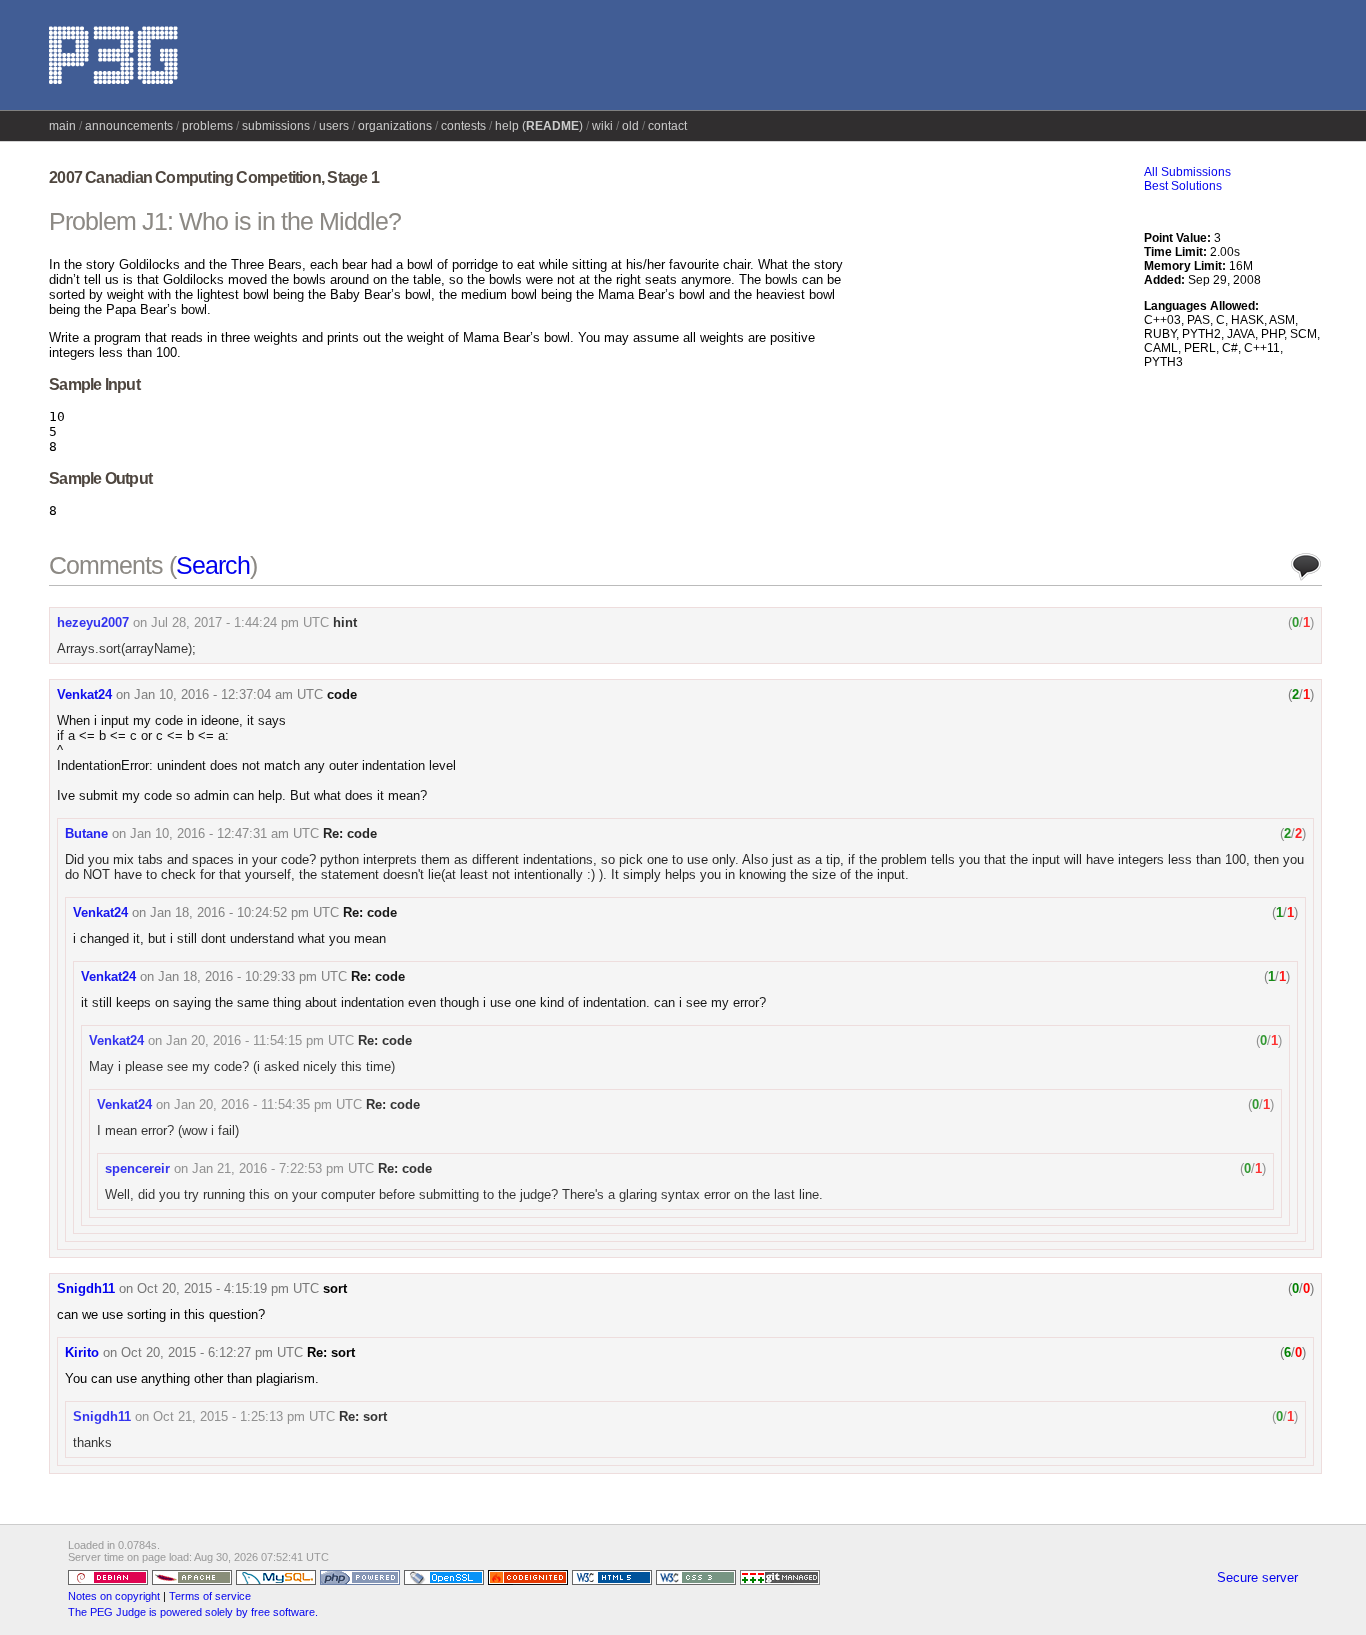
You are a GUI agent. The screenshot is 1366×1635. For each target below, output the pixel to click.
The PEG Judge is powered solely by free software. (193, 1612)
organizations (395, 126)
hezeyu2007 (93, 622)
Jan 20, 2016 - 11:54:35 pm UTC (268, 1104)
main (62, 126)
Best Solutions (1183, 186)
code (342, 694)
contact (667, 126)
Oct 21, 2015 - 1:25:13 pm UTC (244, 1416)
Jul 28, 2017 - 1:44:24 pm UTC (240, 622)
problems (207, 126)
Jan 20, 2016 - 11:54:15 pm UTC (260, 1040)
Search (213, 565)
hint (345, 622)
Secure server (1257, 1577)
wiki (602, 126)
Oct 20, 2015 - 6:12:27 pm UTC (212, 1352)
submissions (276, 126)
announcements (129, 126)
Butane (86, 833)
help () (539, 126)
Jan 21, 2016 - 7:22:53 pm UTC (283, 1168)
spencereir (137, 1168)
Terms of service (210, 1596)
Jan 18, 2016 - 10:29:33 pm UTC (252, 976)
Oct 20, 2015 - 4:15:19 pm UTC (228, 1288)
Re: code (350, 833)
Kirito (82, 1352)
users (334, 126)
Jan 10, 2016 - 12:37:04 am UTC (228, 694)
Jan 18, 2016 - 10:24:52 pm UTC (244, 912)
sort (335, 1288)
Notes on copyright (114, 1596)
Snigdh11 (86, 1288)
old (630, 126)
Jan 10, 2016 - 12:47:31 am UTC (224, 833)
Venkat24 (84, 694)
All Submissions (1187, 172)
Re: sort (331, 1352)
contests (463, 126)
